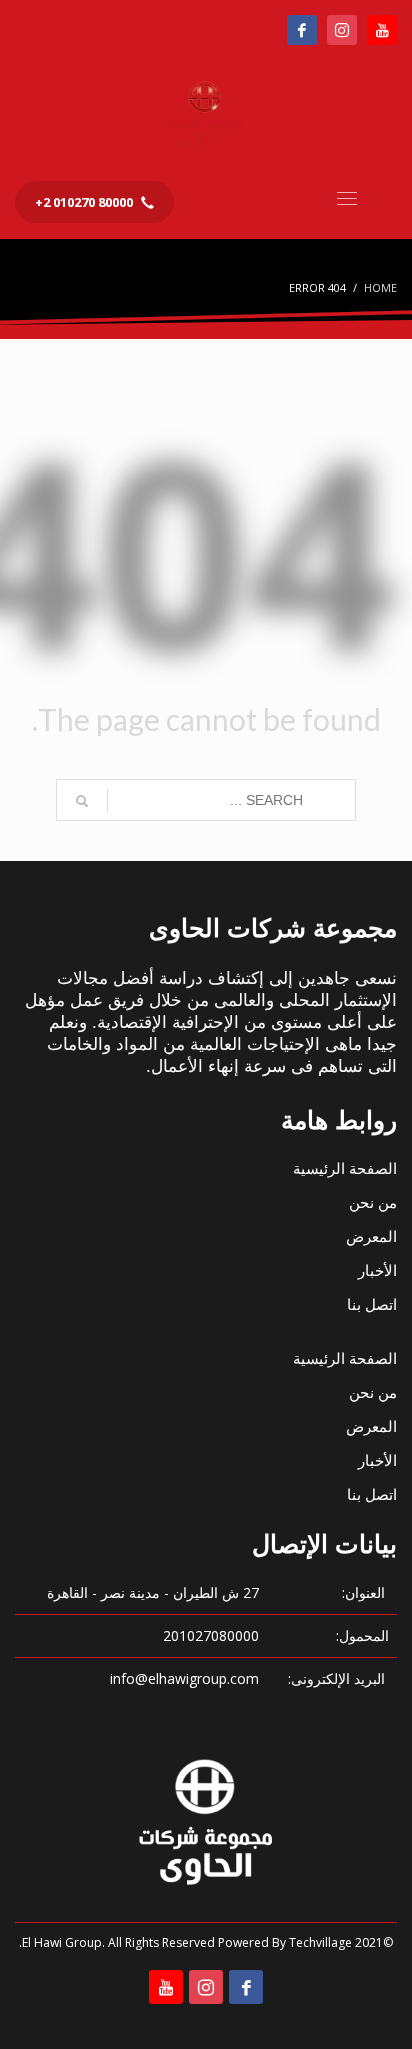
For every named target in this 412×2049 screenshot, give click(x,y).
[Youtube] (382, 30)
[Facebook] (302, 30)
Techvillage (320, 1942)
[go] (82, 801)
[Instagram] (342, 30)
